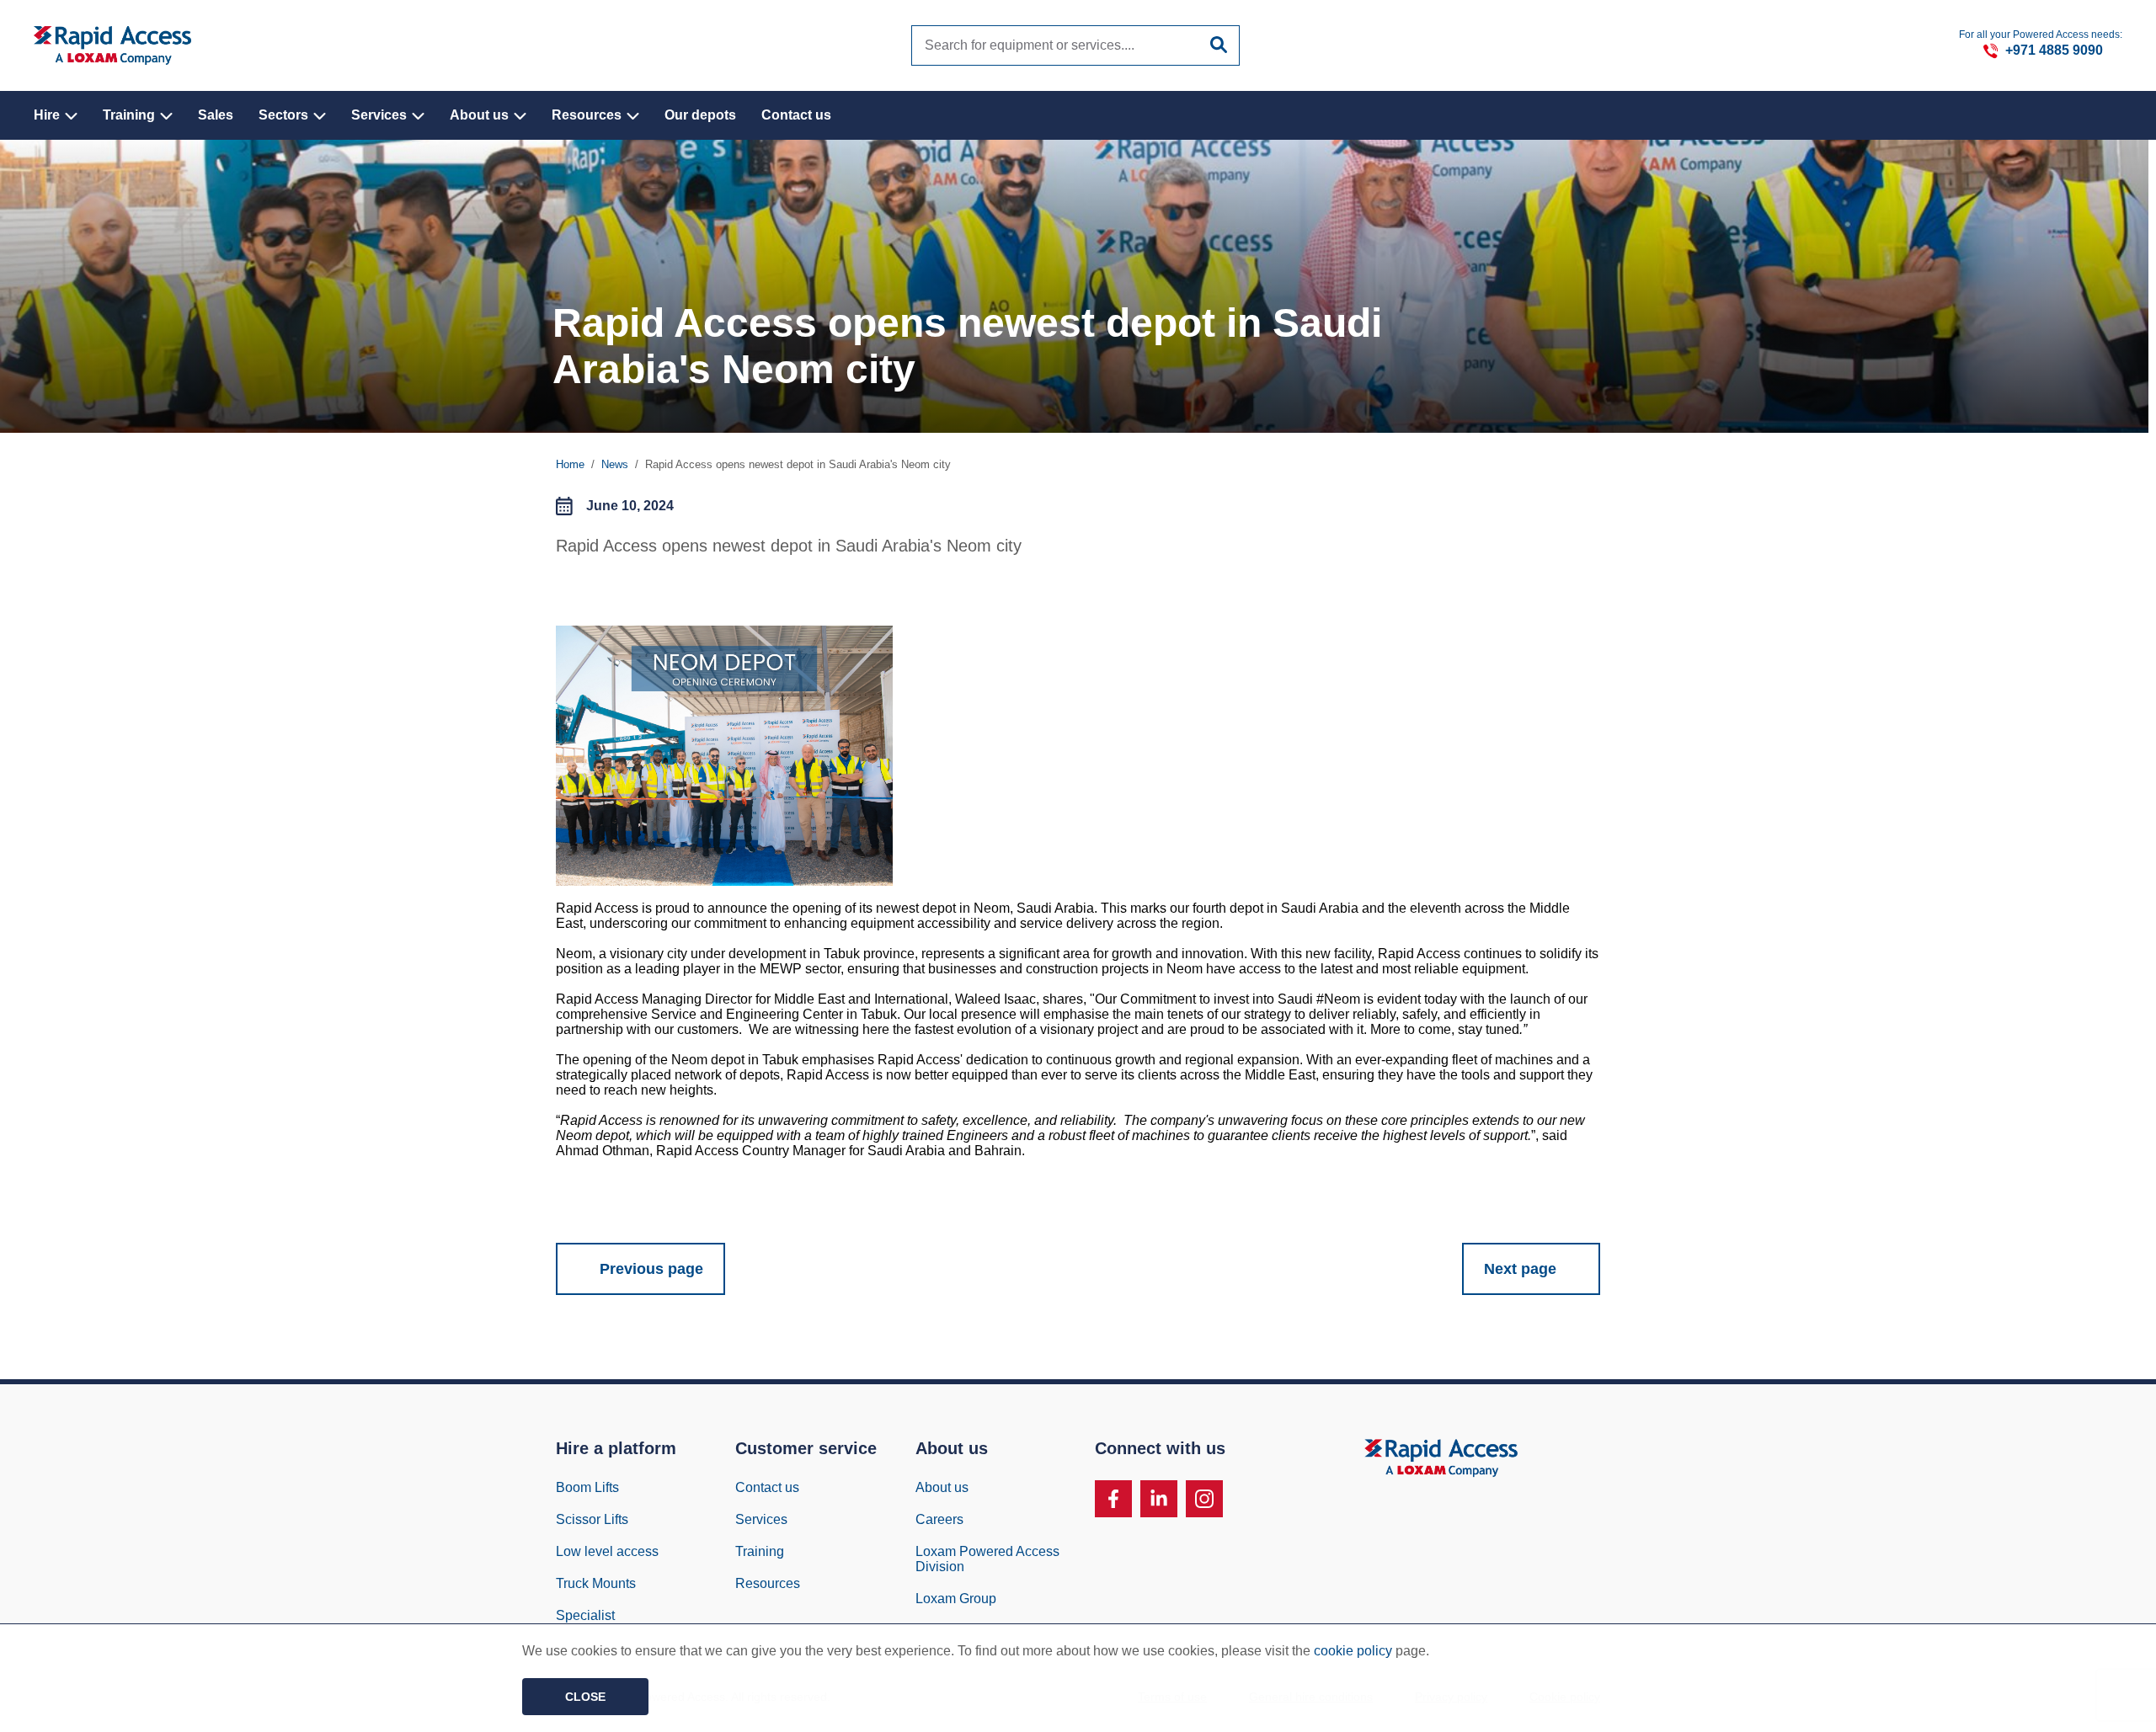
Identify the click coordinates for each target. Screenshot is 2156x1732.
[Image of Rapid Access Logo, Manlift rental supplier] (112, 45)
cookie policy (1353, 1651)
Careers (939, 1519)
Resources (588, 115)
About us (481, 115)
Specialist (585, 1615)
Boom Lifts (587, 1487)
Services (381, 115)
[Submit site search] (1219, 45)
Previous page (651, 1269)
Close (585, 1697)
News (615, 464)
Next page (1520, 1269)
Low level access (607, 1551)
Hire (48, 115)
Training (131, 115)
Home (570, 464)
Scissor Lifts (592, 1519)
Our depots (700, 115)
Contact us (796, 115)
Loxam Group (956, 1599)
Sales (216, 115)
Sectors (285, 115)
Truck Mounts (596, 1583)
